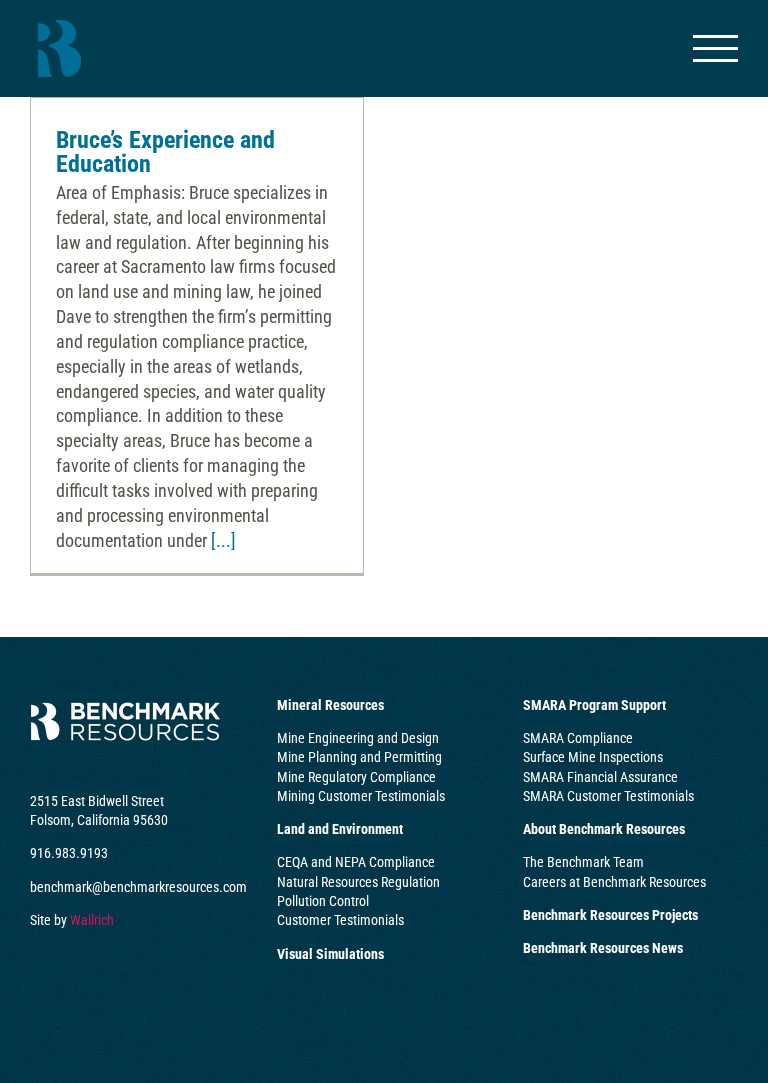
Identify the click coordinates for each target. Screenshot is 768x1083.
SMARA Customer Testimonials (608, 796)
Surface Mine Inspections (593, 757)
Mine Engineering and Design (358, 738)
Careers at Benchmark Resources (614, 882)
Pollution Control (323, 901)
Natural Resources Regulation (358, 882)
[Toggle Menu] (716, 48)
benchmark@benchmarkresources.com (138, 887)
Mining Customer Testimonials (361, 796)
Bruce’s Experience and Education (165, 152)
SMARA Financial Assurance (600, 777)
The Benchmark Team (583, 862)
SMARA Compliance (578, 738)
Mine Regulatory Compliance (356, 777)
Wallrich (92, 920)
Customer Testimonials (340, 920)
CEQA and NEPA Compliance (356, 862)
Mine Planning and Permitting (359, 757)
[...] (223, 540)
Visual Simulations (330, 954)
